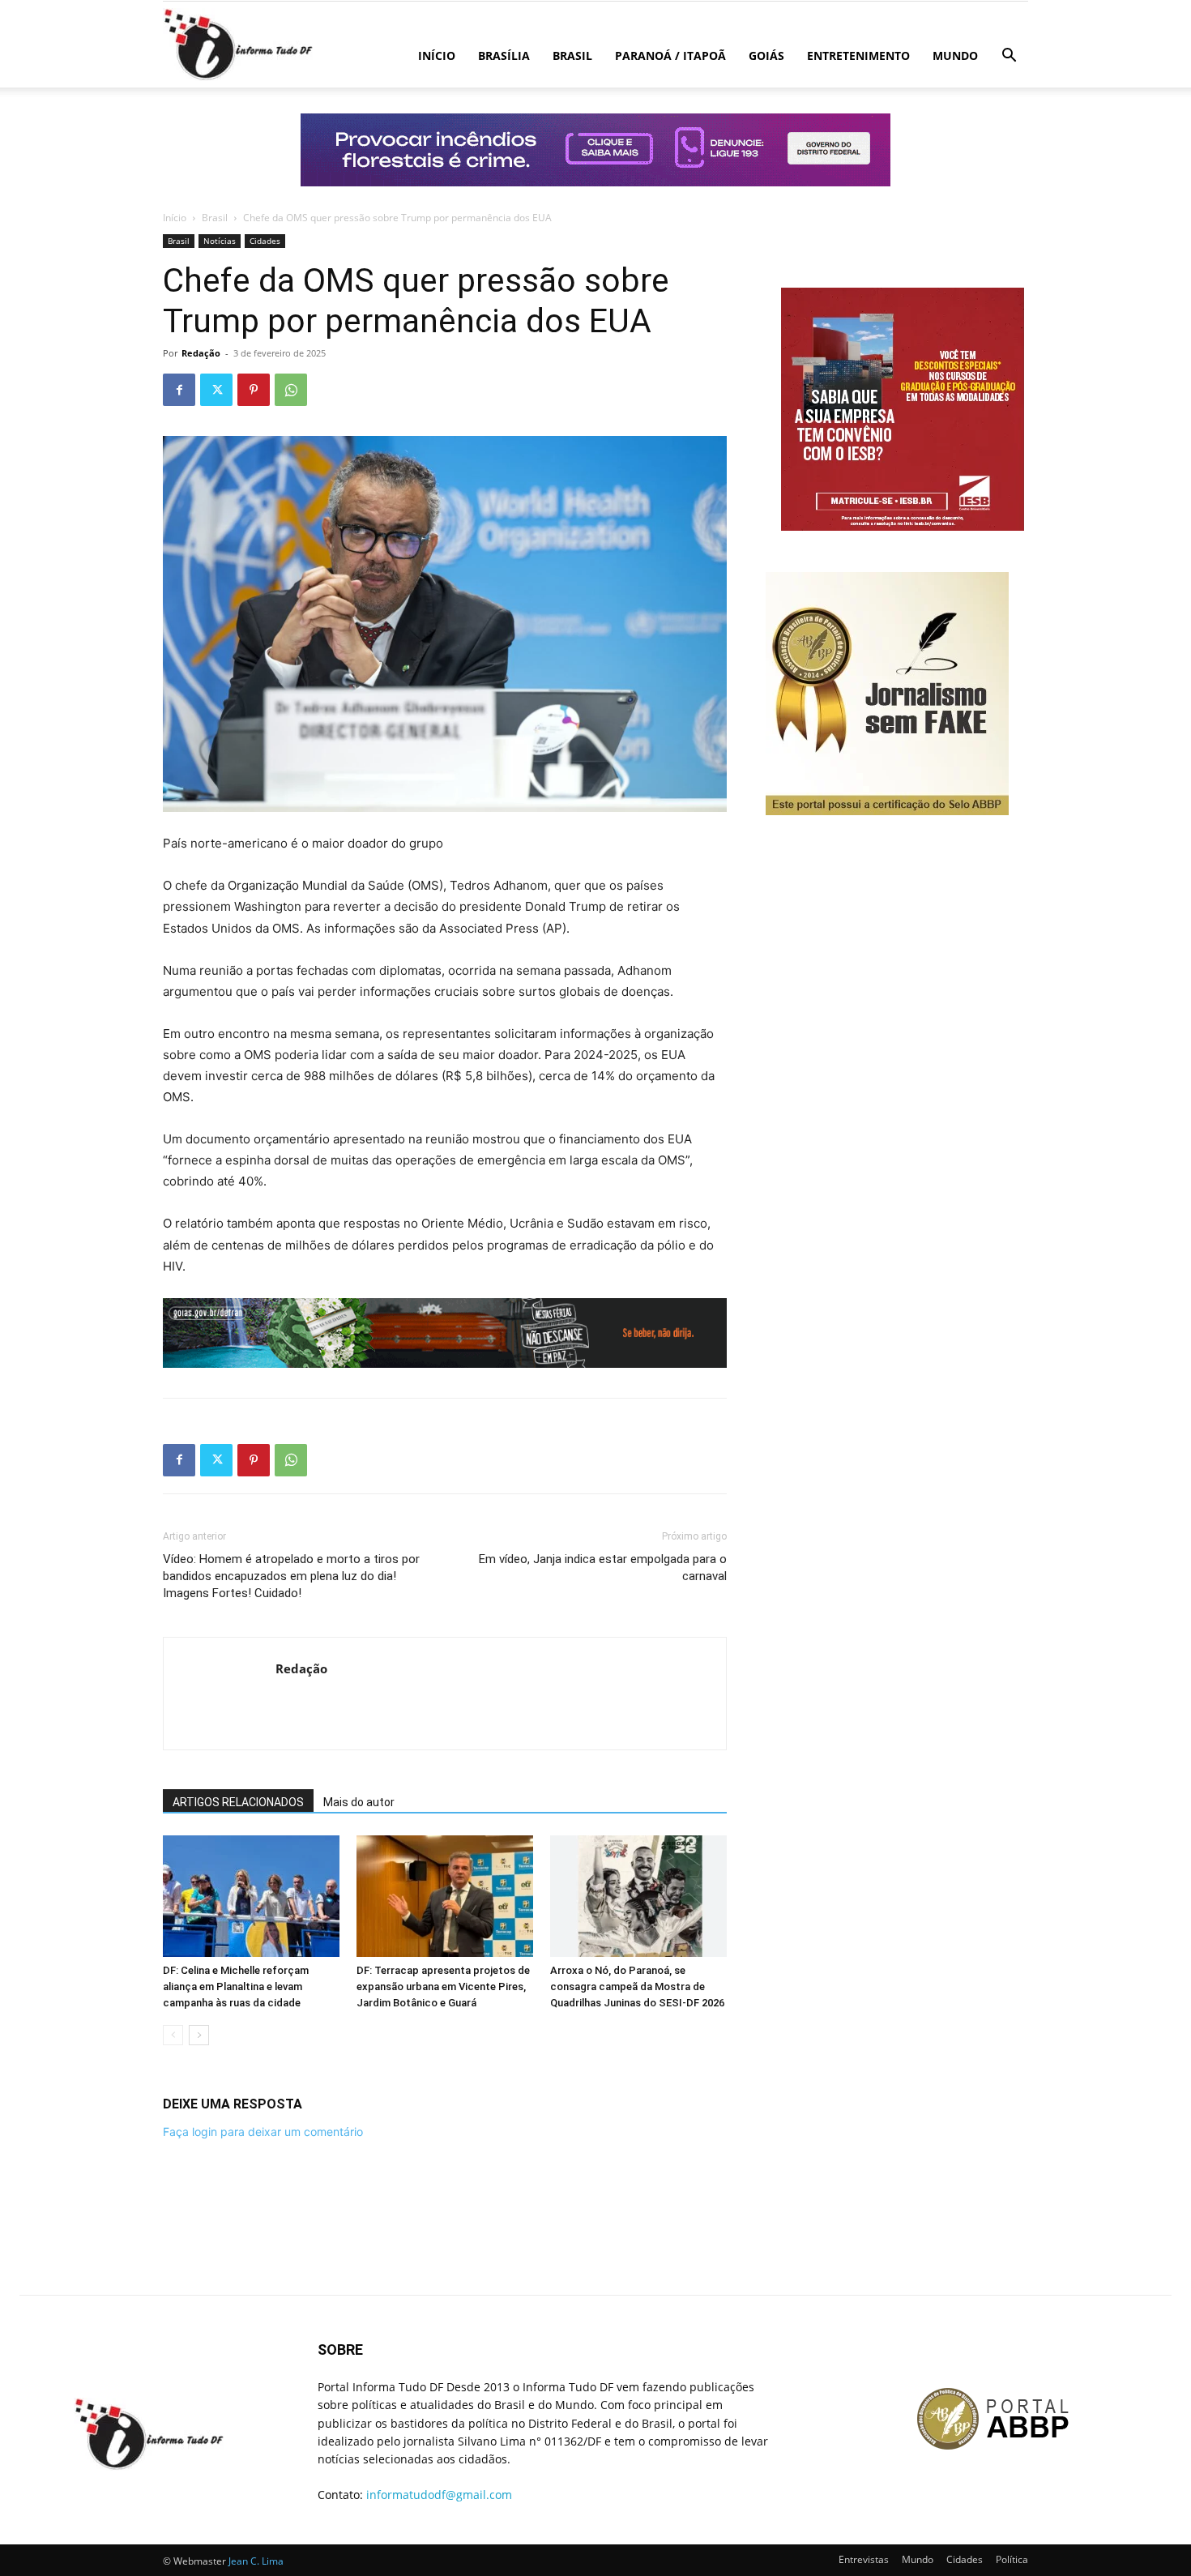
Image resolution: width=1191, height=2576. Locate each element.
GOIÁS (766, 56)
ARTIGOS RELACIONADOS (238, 1802)
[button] (1009, 57)
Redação (201, 353)
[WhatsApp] (291, 390)
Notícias (220, 241)
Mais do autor (359, 1802)
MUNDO (955, 56)
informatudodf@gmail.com (439, 2495)
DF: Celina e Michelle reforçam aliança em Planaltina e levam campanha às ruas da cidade (236, 1986)
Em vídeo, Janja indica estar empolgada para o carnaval (603, 1568)
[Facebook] (179, 390)
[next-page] (199, 2035)
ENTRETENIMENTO (858, 56)
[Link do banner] (595, 150)
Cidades (265, 241)
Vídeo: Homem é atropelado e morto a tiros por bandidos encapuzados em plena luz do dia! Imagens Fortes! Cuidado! (291, 1576)
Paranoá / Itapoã (670, 56)
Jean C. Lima (256, 2561)
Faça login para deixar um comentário (263, 2132)
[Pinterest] (254, 390)
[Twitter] (216, 390)
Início (437, 56)
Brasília (504, 56)
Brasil (572, 56)
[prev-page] (173, 2035)
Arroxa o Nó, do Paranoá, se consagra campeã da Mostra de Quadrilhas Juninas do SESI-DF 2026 (637, 1986)
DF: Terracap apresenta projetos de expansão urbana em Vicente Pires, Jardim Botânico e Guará (443, 1986)
